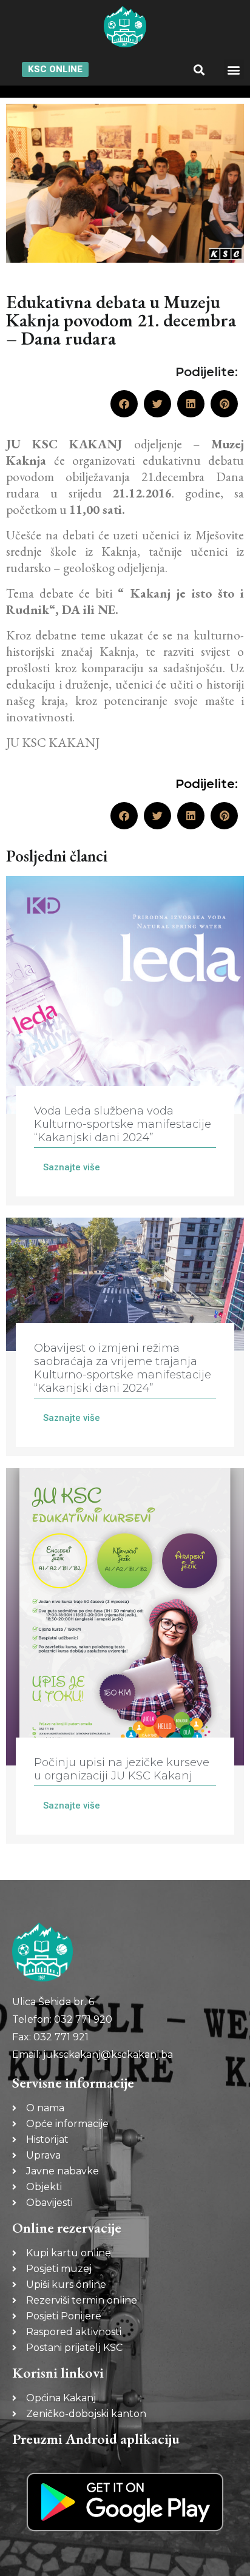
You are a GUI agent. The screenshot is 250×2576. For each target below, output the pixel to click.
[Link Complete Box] (125, 1041)
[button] (199, 69)
